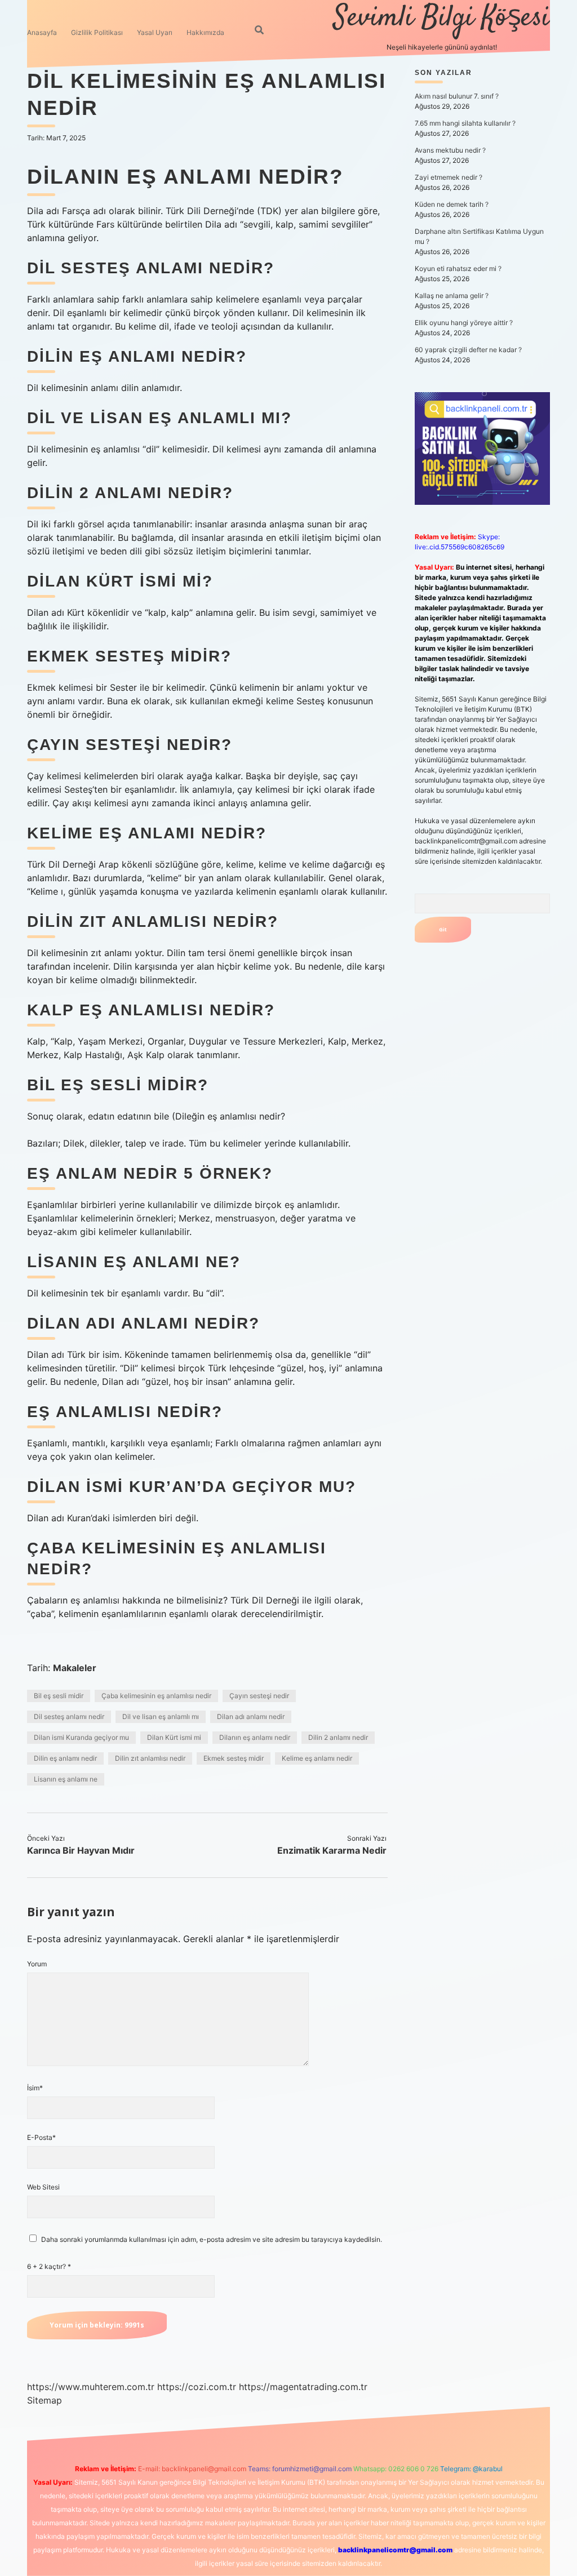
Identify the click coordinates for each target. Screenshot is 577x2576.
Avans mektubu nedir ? (450, 150)
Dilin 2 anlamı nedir (338, 1737)
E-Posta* (41, 2137)
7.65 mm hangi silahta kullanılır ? (465, 123)
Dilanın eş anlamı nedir (255, 1737)
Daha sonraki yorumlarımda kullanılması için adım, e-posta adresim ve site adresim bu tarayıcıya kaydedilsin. (212, 2239)
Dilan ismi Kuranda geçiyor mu (81, 1737)
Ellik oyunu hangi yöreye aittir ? (464, 323)
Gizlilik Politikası (97, 32)
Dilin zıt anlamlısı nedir (150, 1758)
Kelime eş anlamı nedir (317, 1758)
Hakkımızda (205, 32)
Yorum (37, 1964)
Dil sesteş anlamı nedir (69, 1716)
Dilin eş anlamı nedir (65, 1758)
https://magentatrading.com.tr (303, 2387)
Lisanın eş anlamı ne (66, 1779)
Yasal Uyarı (155, 32)
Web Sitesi (43, 2187)
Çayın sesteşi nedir (259, 1696)
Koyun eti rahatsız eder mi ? (458, 268)
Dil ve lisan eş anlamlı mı (161, 1716)
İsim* (35, 2088)
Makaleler (75, 1668)
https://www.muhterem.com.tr (91, 2387)
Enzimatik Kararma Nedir (332, 1850)
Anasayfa (42, 32)
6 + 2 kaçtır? (49, 2266)
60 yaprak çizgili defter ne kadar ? (468, 350)
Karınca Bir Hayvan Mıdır (81, 1850)
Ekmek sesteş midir (234, 1758)
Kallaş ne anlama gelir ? (452, 296)
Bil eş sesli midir (59, 1696)
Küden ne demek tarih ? (452, 204)
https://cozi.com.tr (197, 2387)
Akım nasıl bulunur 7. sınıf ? (457, 96)
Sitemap (45, 2400)
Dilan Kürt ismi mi (174, 1737)
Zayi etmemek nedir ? (449, 177)
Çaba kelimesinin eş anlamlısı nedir (156, 1696)
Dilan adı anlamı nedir (251, 1716)
